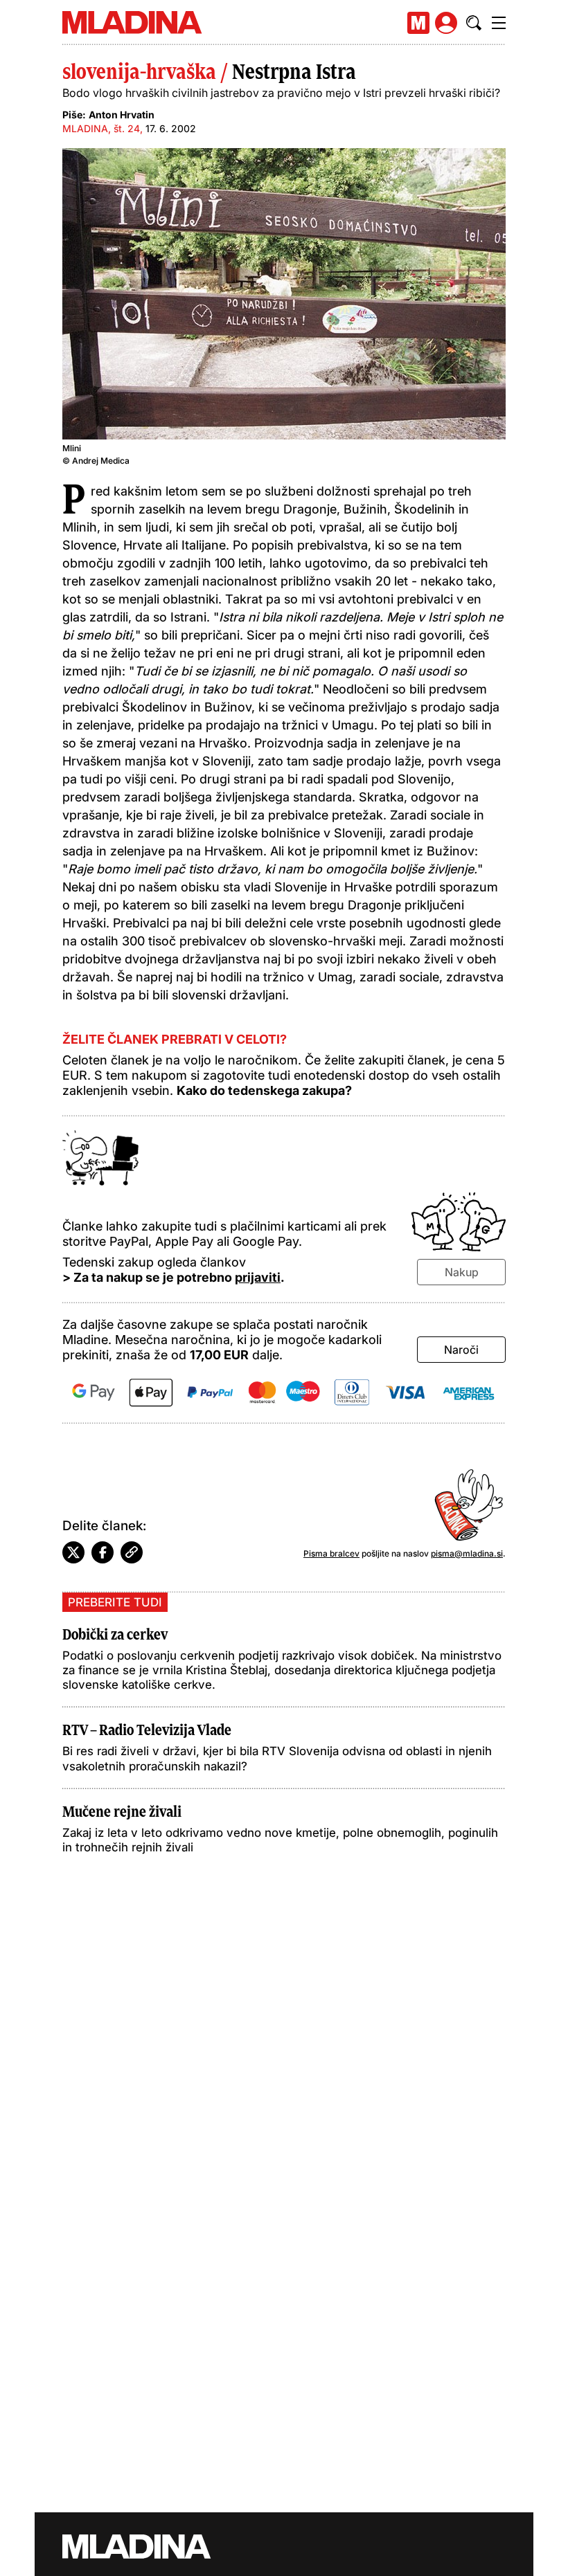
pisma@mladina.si (467, 1553)
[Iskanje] (474, 23)
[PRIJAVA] (446, 23)
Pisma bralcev (331, 1553)
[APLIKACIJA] (418, 23)
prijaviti (258, 1277)
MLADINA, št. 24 (101, 128)
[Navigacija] (499, 23)
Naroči (461, 1350)
